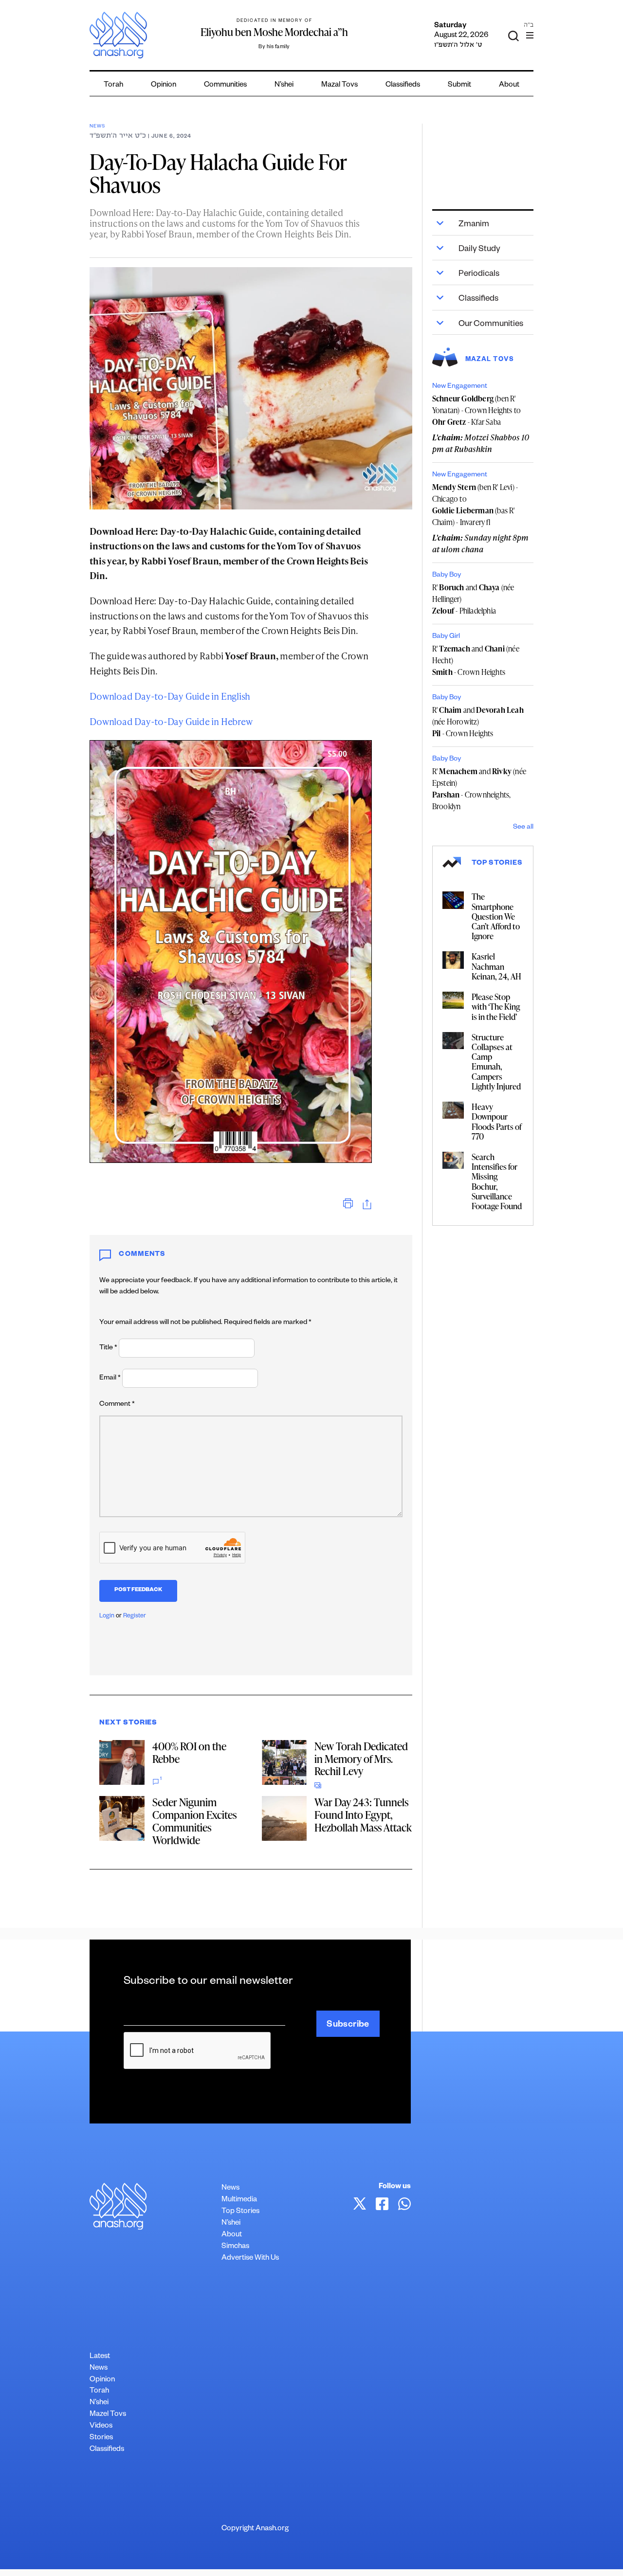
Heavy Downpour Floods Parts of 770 (497, 1121)
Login (107, 1616)
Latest (100, 2357)
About (509, 85)
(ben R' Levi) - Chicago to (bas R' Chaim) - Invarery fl (475, 505)
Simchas (235, 2247)
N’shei (284, 85)
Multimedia (239, 2200)
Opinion (164, 85)
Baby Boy (447, 576)
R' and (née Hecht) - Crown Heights (476, 660)
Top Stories (240, 2212)
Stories (101, 2438)
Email (110, 1379)
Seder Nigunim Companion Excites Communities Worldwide (194, 1821)
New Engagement (460, 387)
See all (523, 828)
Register (135, 1616)
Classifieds (403, 85)
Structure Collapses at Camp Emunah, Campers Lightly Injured (496, 1061)
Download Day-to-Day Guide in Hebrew (171, 721)
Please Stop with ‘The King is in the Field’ (496, 1006)
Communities (225, 85)
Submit (459, 85)
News (97, 127)
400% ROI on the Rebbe (189, 1752)
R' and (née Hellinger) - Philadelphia (473, 599)
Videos (101, 2426)
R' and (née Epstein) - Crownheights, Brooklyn (479, 789)
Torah (113, 85)
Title (108, 1348)
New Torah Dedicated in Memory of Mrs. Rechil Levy (361, 1759)
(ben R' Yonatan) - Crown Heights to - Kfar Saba (476, 410)
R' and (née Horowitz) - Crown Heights (478, 722)
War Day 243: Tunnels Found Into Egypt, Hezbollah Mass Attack (363, 1815)
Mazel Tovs (108, 2415)
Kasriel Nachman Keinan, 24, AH (496, 966)
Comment (117, 1405)
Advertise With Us (250, 2259)
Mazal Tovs (339, 85)
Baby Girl (446, 637)
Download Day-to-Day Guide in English (170, 696)
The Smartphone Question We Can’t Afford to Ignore (496, 916)
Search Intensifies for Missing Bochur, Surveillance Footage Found (497, 1181)
